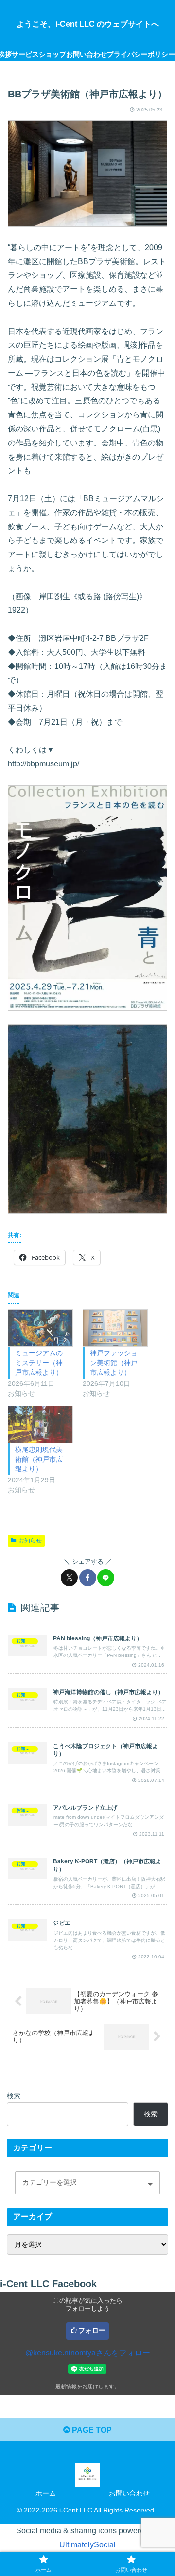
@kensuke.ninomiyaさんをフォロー (88, 2353)
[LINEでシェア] (106, 1578)
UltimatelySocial (87, 2545)
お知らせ (30, 1541)
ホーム (46, 2493)
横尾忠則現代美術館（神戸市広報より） (39, 1459)
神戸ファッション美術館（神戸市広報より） (114, 1363)
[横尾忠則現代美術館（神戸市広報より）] (40, 1424)
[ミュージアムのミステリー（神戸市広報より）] (40, 1328)
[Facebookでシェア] (88, 1578)
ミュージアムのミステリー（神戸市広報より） (39, 1363)
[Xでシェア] (69, 1578)
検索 (14, 2096)
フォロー (92, 2330)
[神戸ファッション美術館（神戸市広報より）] (115, 1328)
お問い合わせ (129, 2493)
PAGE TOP (91, 2430)
